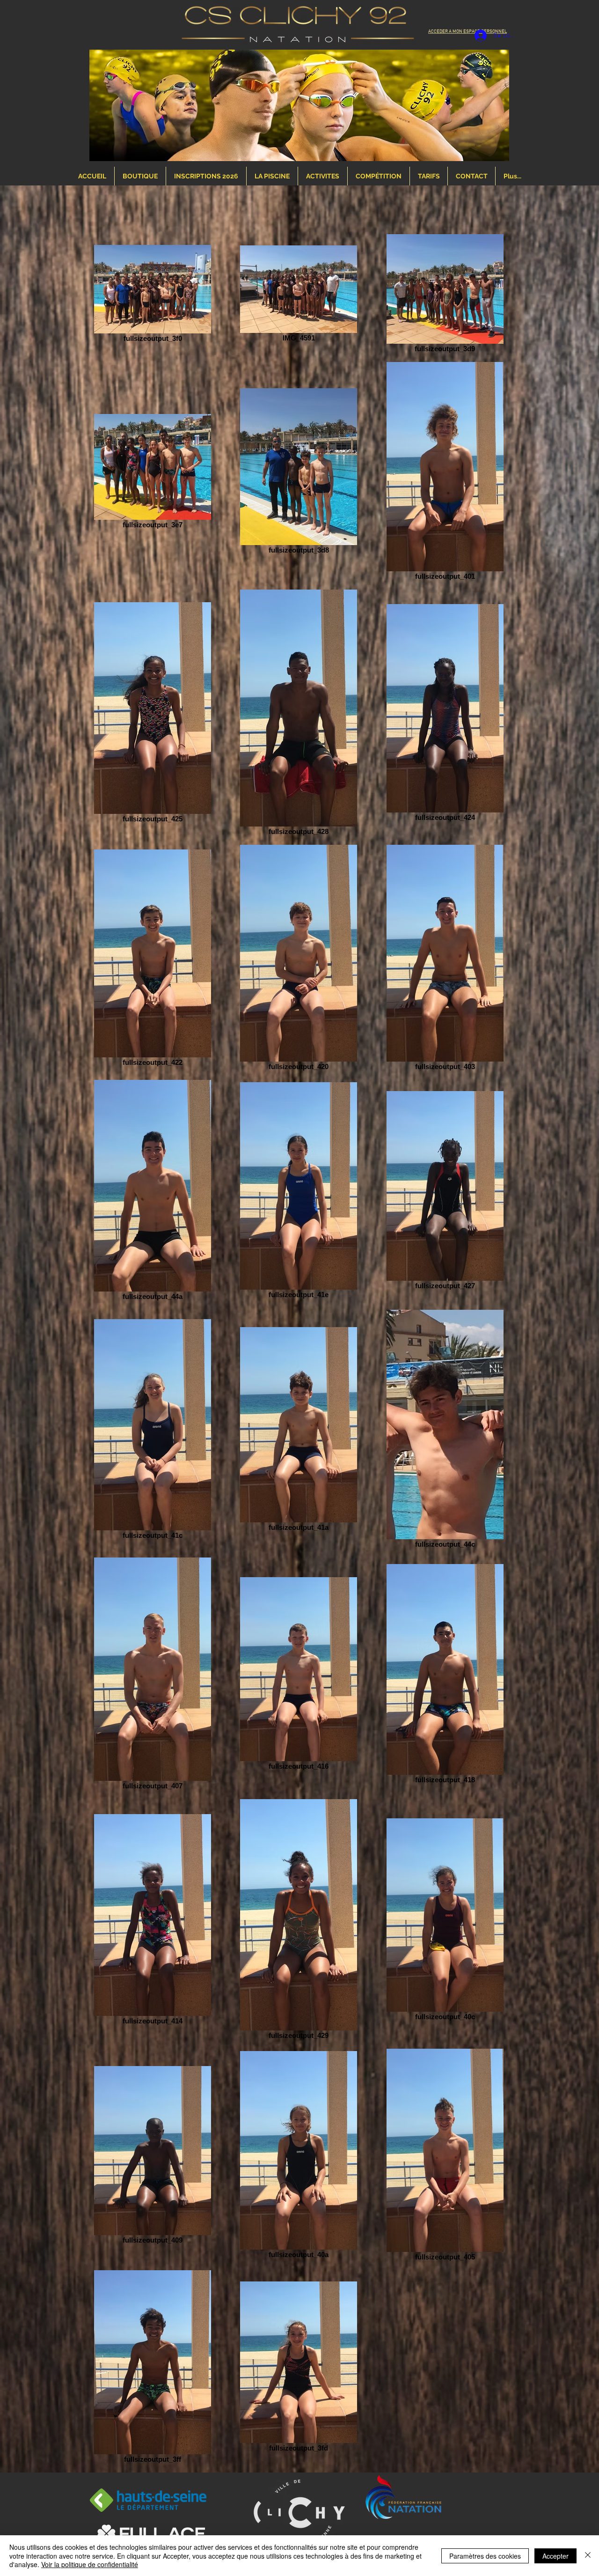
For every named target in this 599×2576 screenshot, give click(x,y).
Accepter (555, 2556)
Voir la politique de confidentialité (90, 2564)
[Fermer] (588, 2556)
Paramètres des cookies (485, 2556)
